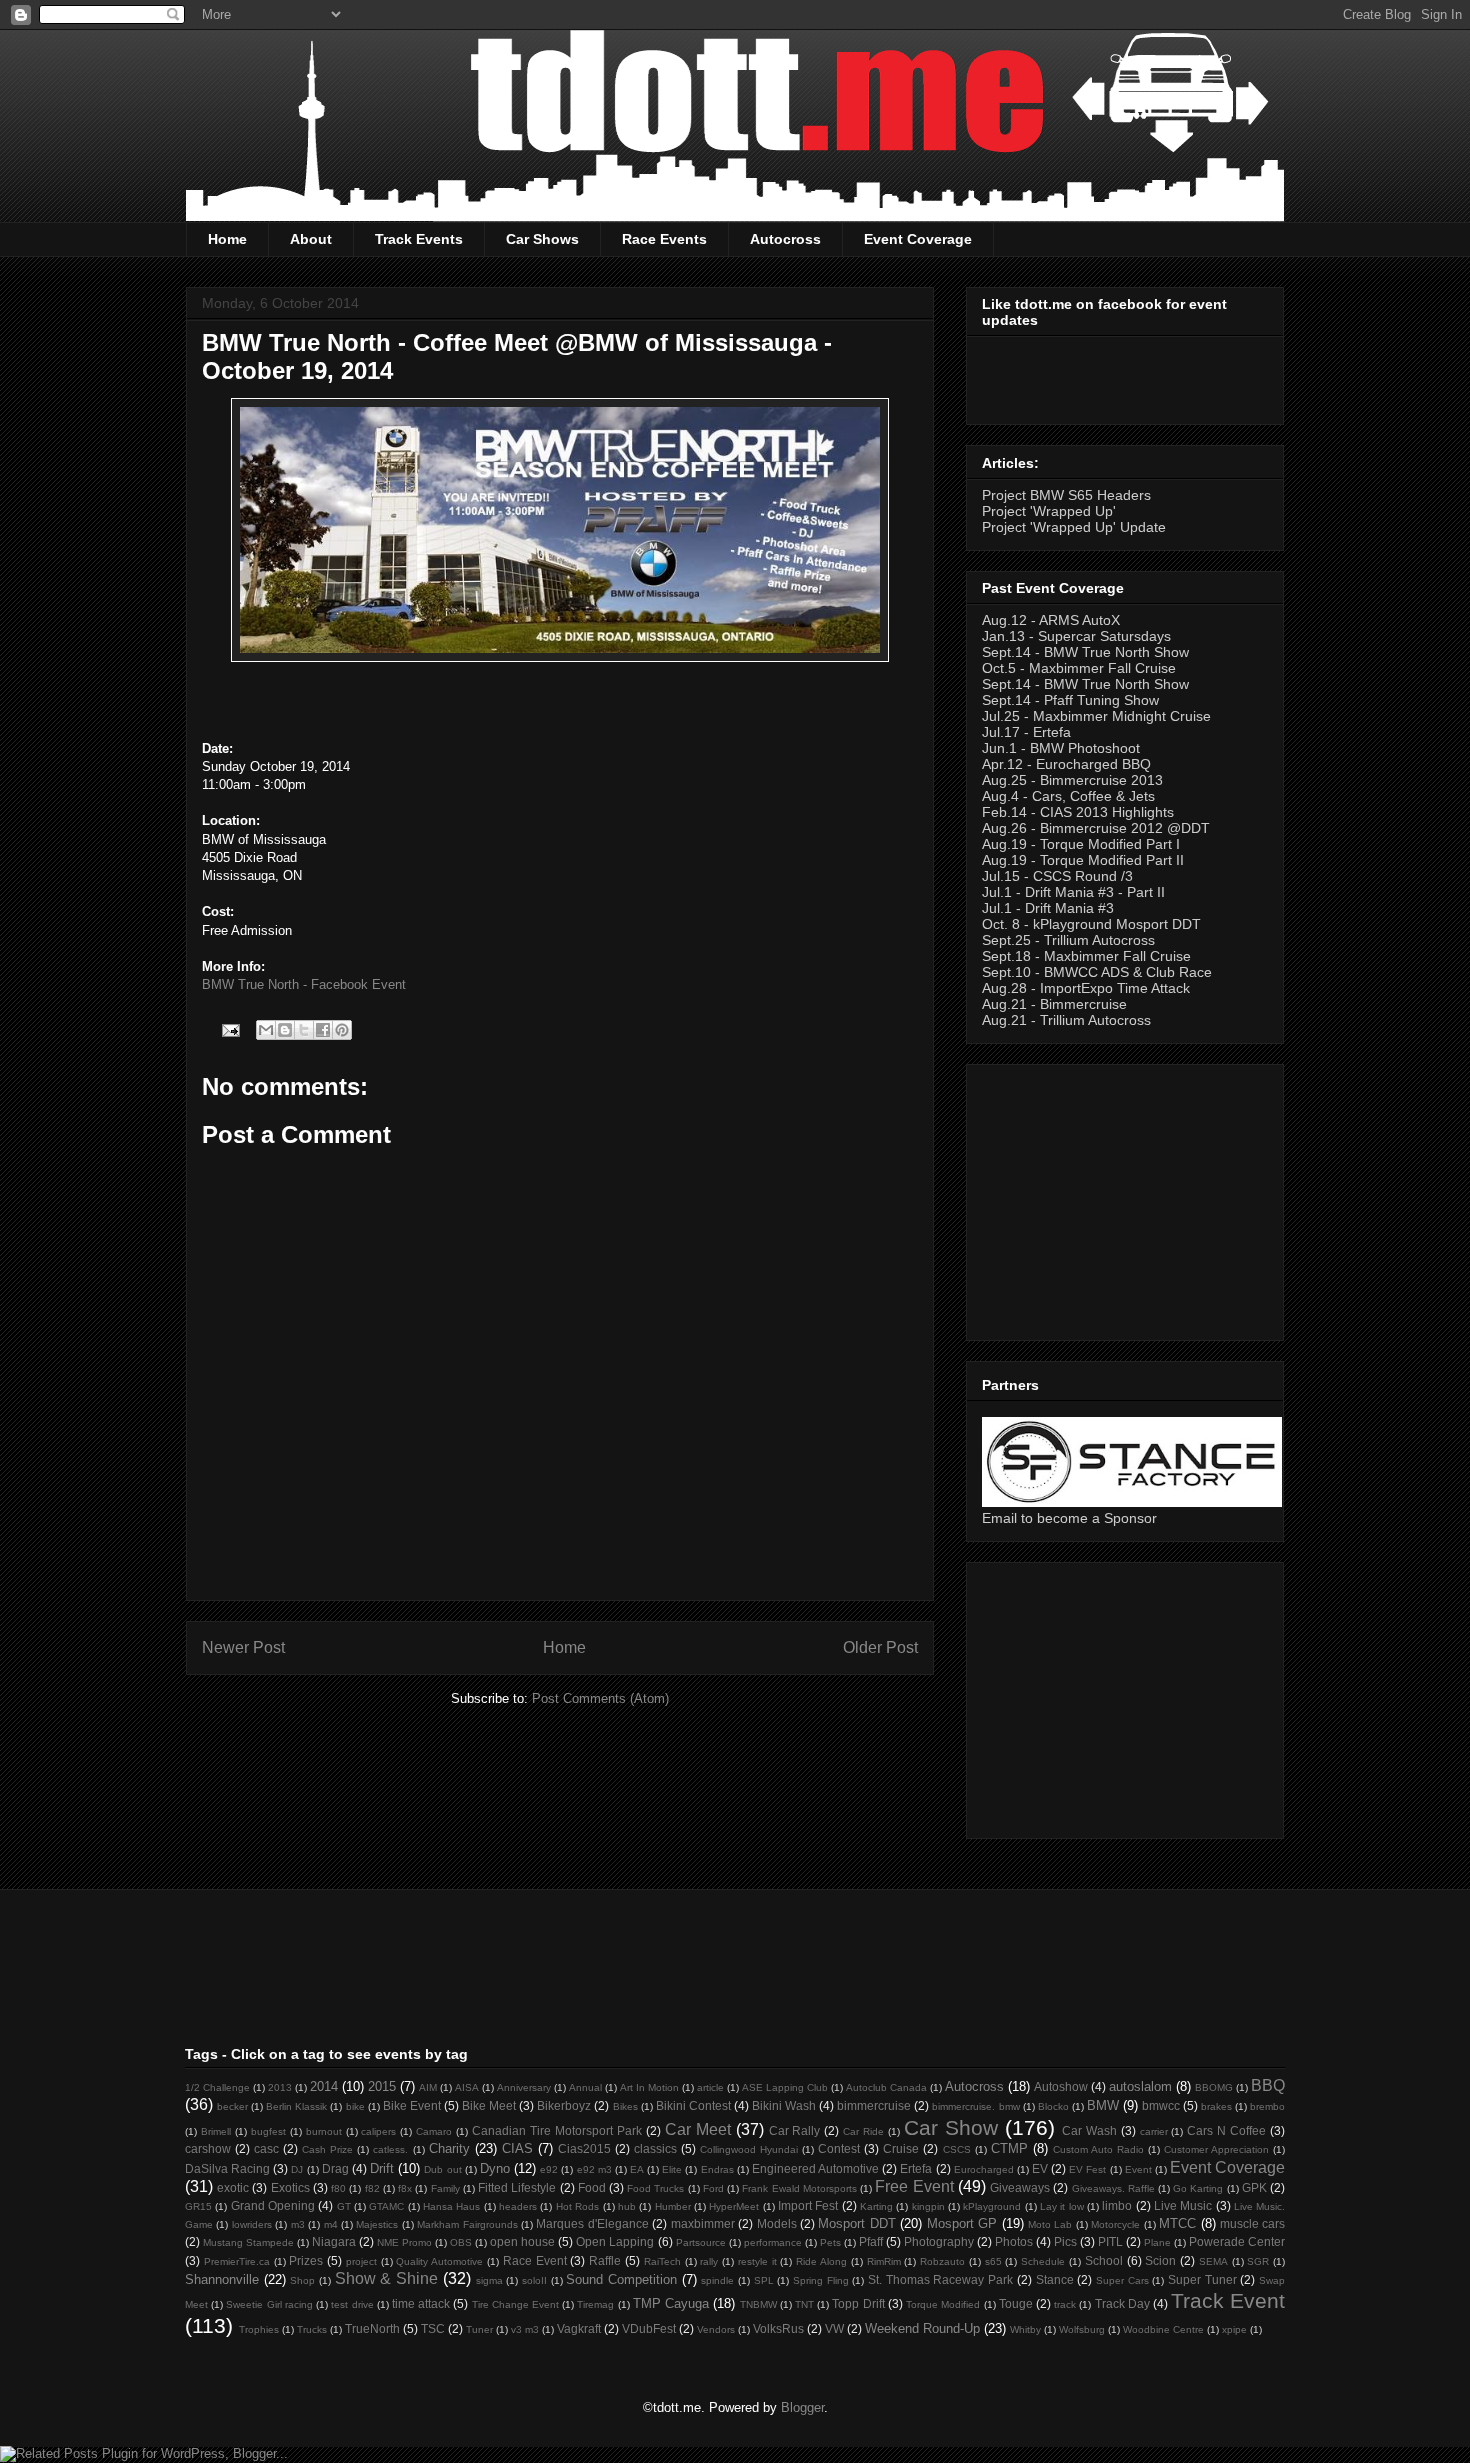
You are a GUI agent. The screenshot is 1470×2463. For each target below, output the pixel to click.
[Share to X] (304, 1030)
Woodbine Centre (1163, 2329)
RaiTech (662, 2261)
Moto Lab (1050, 2224)
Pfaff (871, 2241)
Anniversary (524, 2087)
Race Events (664, 239)
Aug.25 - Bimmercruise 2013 (1072, 780)
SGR (1258, 2261)
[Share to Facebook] (323, 1030)
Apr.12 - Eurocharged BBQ (1066, 764)
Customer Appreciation (1216, 2149)
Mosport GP (962, 2223)
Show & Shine (386, 2278)
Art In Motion (649, 2087)
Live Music (1183, 2205)
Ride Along (821, 2261)
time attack (421, 2303)
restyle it (757, 2261)
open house (522, 2241)
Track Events (419, 239)
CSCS (957, 2149)
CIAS (517, 2148)
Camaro (434, 2131)
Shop (302, 2280)
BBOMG (1214, 2087)
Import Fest (808, 2205)
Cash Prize (327, 2149)
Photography (939, 2241)
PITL (1110, 2241)
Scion (1160, 2260)
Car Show (951, 2127)
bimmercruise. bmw (975, 2106)
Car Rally (795, 2130)
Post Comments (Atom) (600, 1698)
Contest (839, 2148)
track (1065, 2304)
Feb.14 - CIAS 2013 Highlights (1078, 812)
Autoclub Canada (886, 2087)
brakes (1216, 2106)
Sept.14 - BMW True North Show (1085, 652)
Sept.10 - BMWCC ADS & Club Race (1097, 972)
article (710, 2087)
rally (709, 2261)
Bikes (625, 2106)
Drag (335, 2168)
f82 (372, 2188)
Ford (713, 2188)
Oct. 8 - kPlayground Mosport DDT (1091, 924)
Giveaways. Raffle (1113, 2188)
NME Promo (404, 2242)
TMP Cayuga (671, 2303)
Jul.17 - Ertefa (1026, 732)
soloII (534, 2280)
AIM (428, 2087)
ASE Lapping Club (785, 2087)
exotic (233, 2187)
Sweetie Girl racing (269, 2304)
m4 (331, 2224)
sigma (489, 2280)
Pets (830, 2242)
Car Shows (542, 239)
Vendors (716, 2329)
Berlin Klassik (296, 2106)
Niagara (334, 2241)
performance (773, 2242)
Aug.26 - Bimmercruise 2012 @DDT (1096, 828)
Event (1138, 2169)
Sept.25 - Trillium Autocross (1068, 940)
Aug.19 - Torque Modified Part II (1083, 860)
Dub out (442, 2169)
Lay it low (1062, 2206)
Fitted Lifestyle (517, 2187)
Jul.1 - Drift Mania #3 (1048, 908)
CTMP (1009, 2148)
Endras (717, 2169)
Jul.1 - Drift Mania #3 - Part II (1073, 892)
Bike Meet (489, 2105)
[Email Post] (229, 1029)
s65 (993, 2261)
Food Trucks (655, 2188)
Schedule (1043, 2261)
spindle (717, 2280)
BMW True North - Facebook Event (304, 984)
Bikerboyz (564, 2105)
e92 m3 (594, 2169)
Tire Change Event (515, 2304)
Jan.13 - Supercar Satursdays (1076, 636)
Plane (1157, 2242)
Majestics (377, 2224)
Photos (1014, 2241)
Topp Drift (858, 2303)
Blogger (802, 2407)
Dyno (495, 2168)
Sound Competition (621, 2279)
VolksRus (778, 2328)
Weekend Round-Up (922, 2328)
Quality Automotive (439, 2261)
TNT (804, 2304)
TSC (433, 2328)
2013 (280, 2087)
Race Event (535, 2260)
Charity (449, 2148)
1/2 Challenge (217, 2087)
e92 (549, 2169)
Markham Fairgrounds (467, 2224)
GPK (1254, 2187)
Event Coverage (918, 239)
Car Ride (863, 2131)
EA (637, 2169)
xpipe (1234, 2329)
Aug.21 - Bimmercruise (1054, 1004)
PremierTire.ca (237, 2261)
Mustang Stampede (248, 2242)
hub (627, 2206)
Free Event (914, 2186)
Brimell (216, 2131)
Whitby (1025, 2329)
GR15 (198, 2206)
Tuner (479, 2329)
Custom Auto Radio (1098, 2149)
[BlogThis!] (285, 1030)
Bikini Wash (784, 2105)
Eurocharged (984, 2169)
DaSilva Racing (227, 2168)
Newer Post (243, 1647)
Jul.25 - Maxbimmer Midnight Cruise (1096, 716)
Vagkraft (579, 2328)
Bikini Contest (693, 2105)
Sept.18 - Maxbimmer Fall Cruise (1086, 956)
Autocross (785, 239)
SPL (764, 2280)
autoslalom (1140, 2086)
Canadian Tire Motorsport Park (557, 2130)
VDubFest (649, 2328)
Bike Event (412, 2105)
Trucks (312, 2329)
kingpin (928, 2206)
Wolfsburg (1082, 2329)
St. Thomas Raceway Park (940, 2279)
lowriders (252, 2224)
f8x (405, 2188)
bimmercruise (874, 2105)
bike (355, 2106)
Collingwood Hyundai (749, 2149)
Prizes (306, 2260)
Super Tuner (1202, 2279)
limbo (1117, 2205)
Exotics (290, 2187)
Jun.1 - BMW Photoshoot (1061, 748)
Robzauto (942, 2261)
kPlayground (992, 2206)
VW (834, 2328)
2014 (324, 2086)
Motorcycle (1115, 2224)
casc (266, 2148)
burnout (324, 2131)
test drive (352, 2304)
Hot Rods (577, 2206)
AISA (467, 2087)
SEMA (1213, 2261)
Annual (585, 2087)
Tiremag (595, 2304)
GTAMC (386, 2206)
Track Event (1228, 2300)
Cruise (901, 2148)
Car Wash (1089, 2130)
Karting (876, 2206)
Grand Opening (273, 2205)
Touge (1016, 2303)
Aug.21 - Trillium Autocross (1066, 1020)
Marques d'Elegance (592, 2223)
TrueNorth (372, 2328)
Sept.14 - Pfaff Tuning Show (1070, 700)
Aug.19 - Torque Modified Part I (1081, 844)
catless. (390, 2149)
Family (445, 2188)
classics (655, 2148)
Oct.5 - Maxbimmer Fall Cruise (1079, 668)
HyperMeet (734, 2206)
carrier (1154, 2131)
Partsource (701, 2242)
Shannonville (222, 2279)
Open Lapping (615, 2241)
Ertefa (916, 2168)
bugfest (268, 2131)
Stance (1055, 2279)
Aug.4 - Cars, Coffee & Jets (1068, 796)
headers (518, 2206)
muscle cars (1252, 2223)
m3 (298, 2224)
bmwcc (1161, 2105)
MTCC (1177, 2223)
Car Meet (698, 2129)
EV (1040, 2168)
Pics (1065, 2241)
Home (227, 239)
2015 (382, 2086)
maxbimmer (703, 2223)
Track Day (1122, 2303)
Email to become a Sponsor (1069, 1518)
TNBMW (758, 2304)
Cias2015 (584, 2148)
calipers (378, 2131)
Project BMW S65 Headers (1066, 495)
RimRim (884, 2261)
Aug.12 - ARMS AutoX (1051, 620)
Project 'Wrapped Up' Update (1074, 527)
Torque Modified (943, 2304)
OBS (461, 2242)
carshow (208, 2148)
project (361, 2261)
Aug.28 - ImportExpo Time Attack (1086, 988)
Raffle (605, 2260)
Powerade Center (1237, 2241)
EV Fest (1087, 2169)
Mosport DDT (856, 2223)
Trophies (259, 2329)
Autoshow (1061, 2086)
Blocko (1053, 2106)
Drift (382, 2168)
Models (777, 2223)
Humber (673, 2206)
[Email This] (266, 1030)
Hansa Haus (451, 2206)
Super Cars (1122, 2280)
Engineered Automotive (815, 2168)
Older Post (880, 1647)
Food (592, 2187)
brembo (1267, 2106)
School (1104, 2260)
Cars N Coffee (1226, 2130)
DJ (297, 2169)
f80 (338, 2188)
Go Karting (1198, 2188)
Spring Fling (821, 2280)
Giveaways (1020, 2187)
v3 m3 (525, 2329)
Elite (672, 2169)
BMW (1103, 2105)
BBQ (1268, 2085)
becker (232, 2106)
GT (344, 2206)
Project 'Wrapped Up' (1049, 511)
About (311, 239)
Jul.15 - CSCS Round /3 (1057, 876)
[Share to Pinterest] (342, 1030)
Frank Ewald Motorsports (799, 2188)
